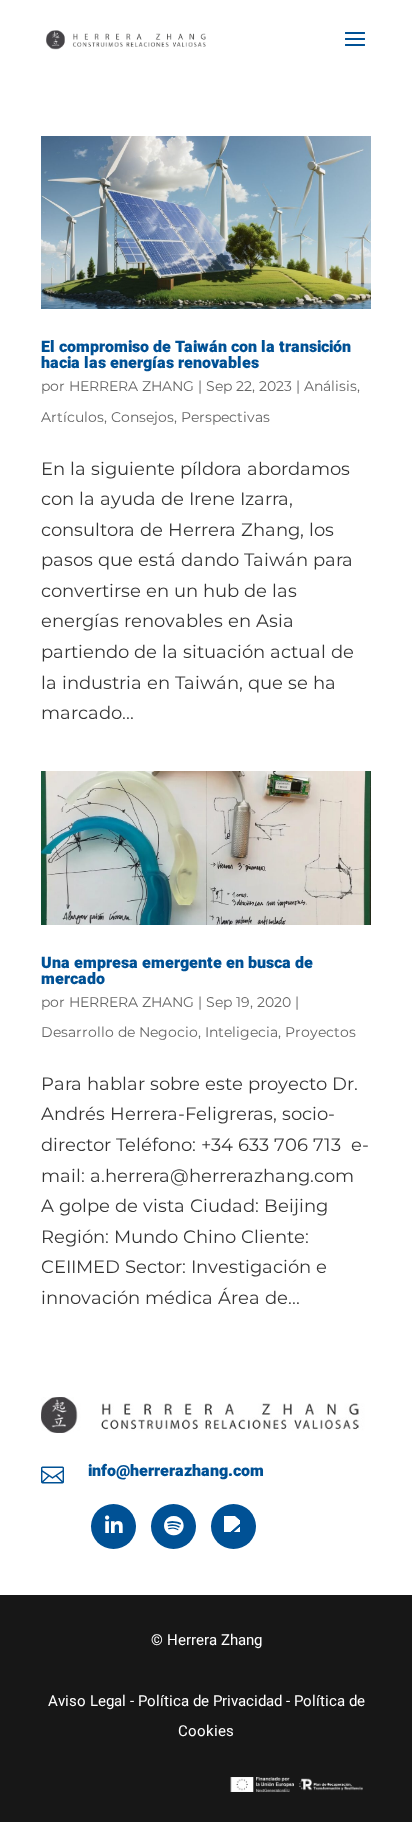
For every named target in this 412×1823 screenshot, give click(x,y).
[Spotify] (173, 1526)
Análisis (330, 386)
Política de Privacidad (210, 1701)
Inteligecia (241, 1032)
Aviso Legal (87, 1701)
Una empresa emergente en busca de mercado (177, 971)
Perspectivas (225, 417)
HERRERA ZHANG (131, 386)
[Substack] (233, 1526)
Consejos (142, 417)
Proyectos (320, 1032)
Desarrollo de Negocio (119, 1032)
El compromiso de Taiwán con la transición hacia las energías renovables (196, 355)
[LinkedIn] (113, 1526)
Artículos (72, 417)
